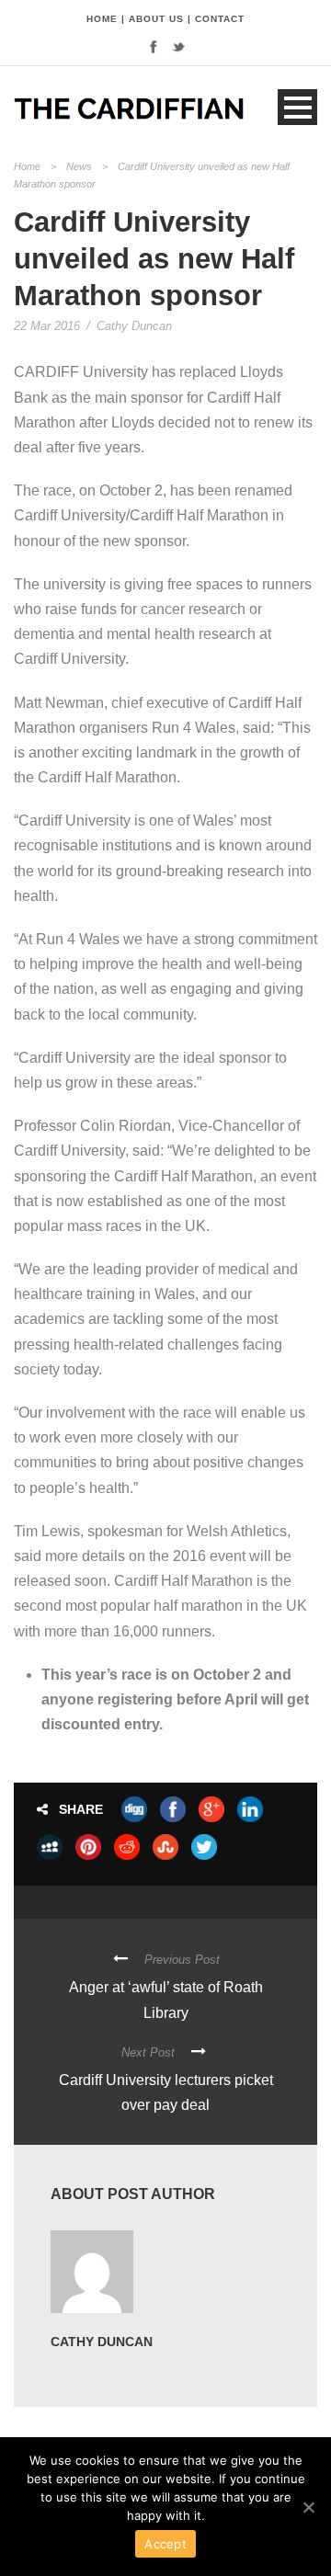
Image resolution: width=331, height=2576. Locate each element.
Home (27, 166)
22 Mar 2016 (47, 326)
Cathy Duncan (134, 326)
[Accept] (308, 2507)
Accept (165, 2544)
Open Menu (297, 107)
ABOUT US (156, 19)
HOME (102, 19)
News (79, 166)
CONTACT (220, 19)
